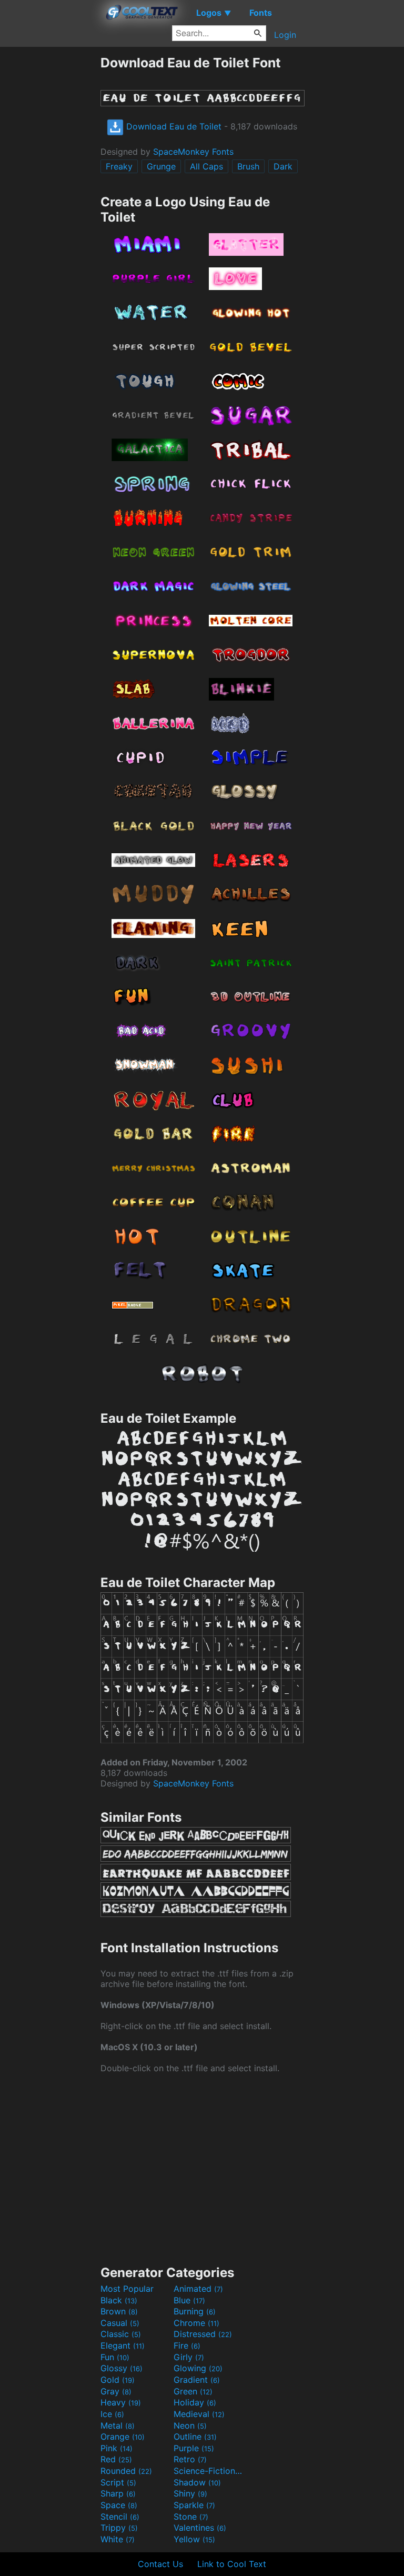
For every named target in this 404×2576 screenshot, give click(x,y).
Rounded (126, 2471)
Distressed (203, 2334)
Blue (189, 2300)
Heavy (121, 2402)
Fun (115, 2357)
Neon (190, 2425)
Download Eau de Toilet (173, 126)
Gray (116, 2391)
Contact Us (160, 2564)
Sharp (118, 2493)
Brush (248, 166)
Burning (195, 2311)
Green (193, 2391)
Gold (118, 2380)
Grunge (161, 166)
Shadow (197, 2482)
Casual (120, 2323)
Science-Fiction (209, 2471)
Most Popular (127, 2289)
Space (119, 2505)
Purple (194, 2448)
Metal (118, 2425)
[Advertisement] (50, 213)
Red (116, 2459)
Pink (117, 2448)
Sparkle (194, 2505)
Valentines (200, 2528)
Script (118, 2482)
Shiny (190, 2493)
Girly (189, 2357)
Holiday (195, 2402)
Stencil (120, 2517)
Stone (191, 2517)
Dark (283, 166)
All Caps (206, 166)
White (118, 2539)
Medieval (199, 2414)
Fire (187, 2345)
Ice (112, 2414)
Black (119, 2300)
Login (285, 35)
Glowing (198, 2368)
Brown (119, 2311)
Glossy (122, 2368)
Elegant (123, 2345)
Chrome (196, 2323)
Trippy (119, 2528)
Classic (121, 2334)
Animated (198, 2289)
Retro (190, 2459)
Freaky (119, 166)
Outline (195, 2437)
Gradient (197, 2380)
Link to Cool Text (232, 2564)
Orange (123, 2437)
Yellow (194, 2539)
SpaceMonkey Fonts (193, 152)
